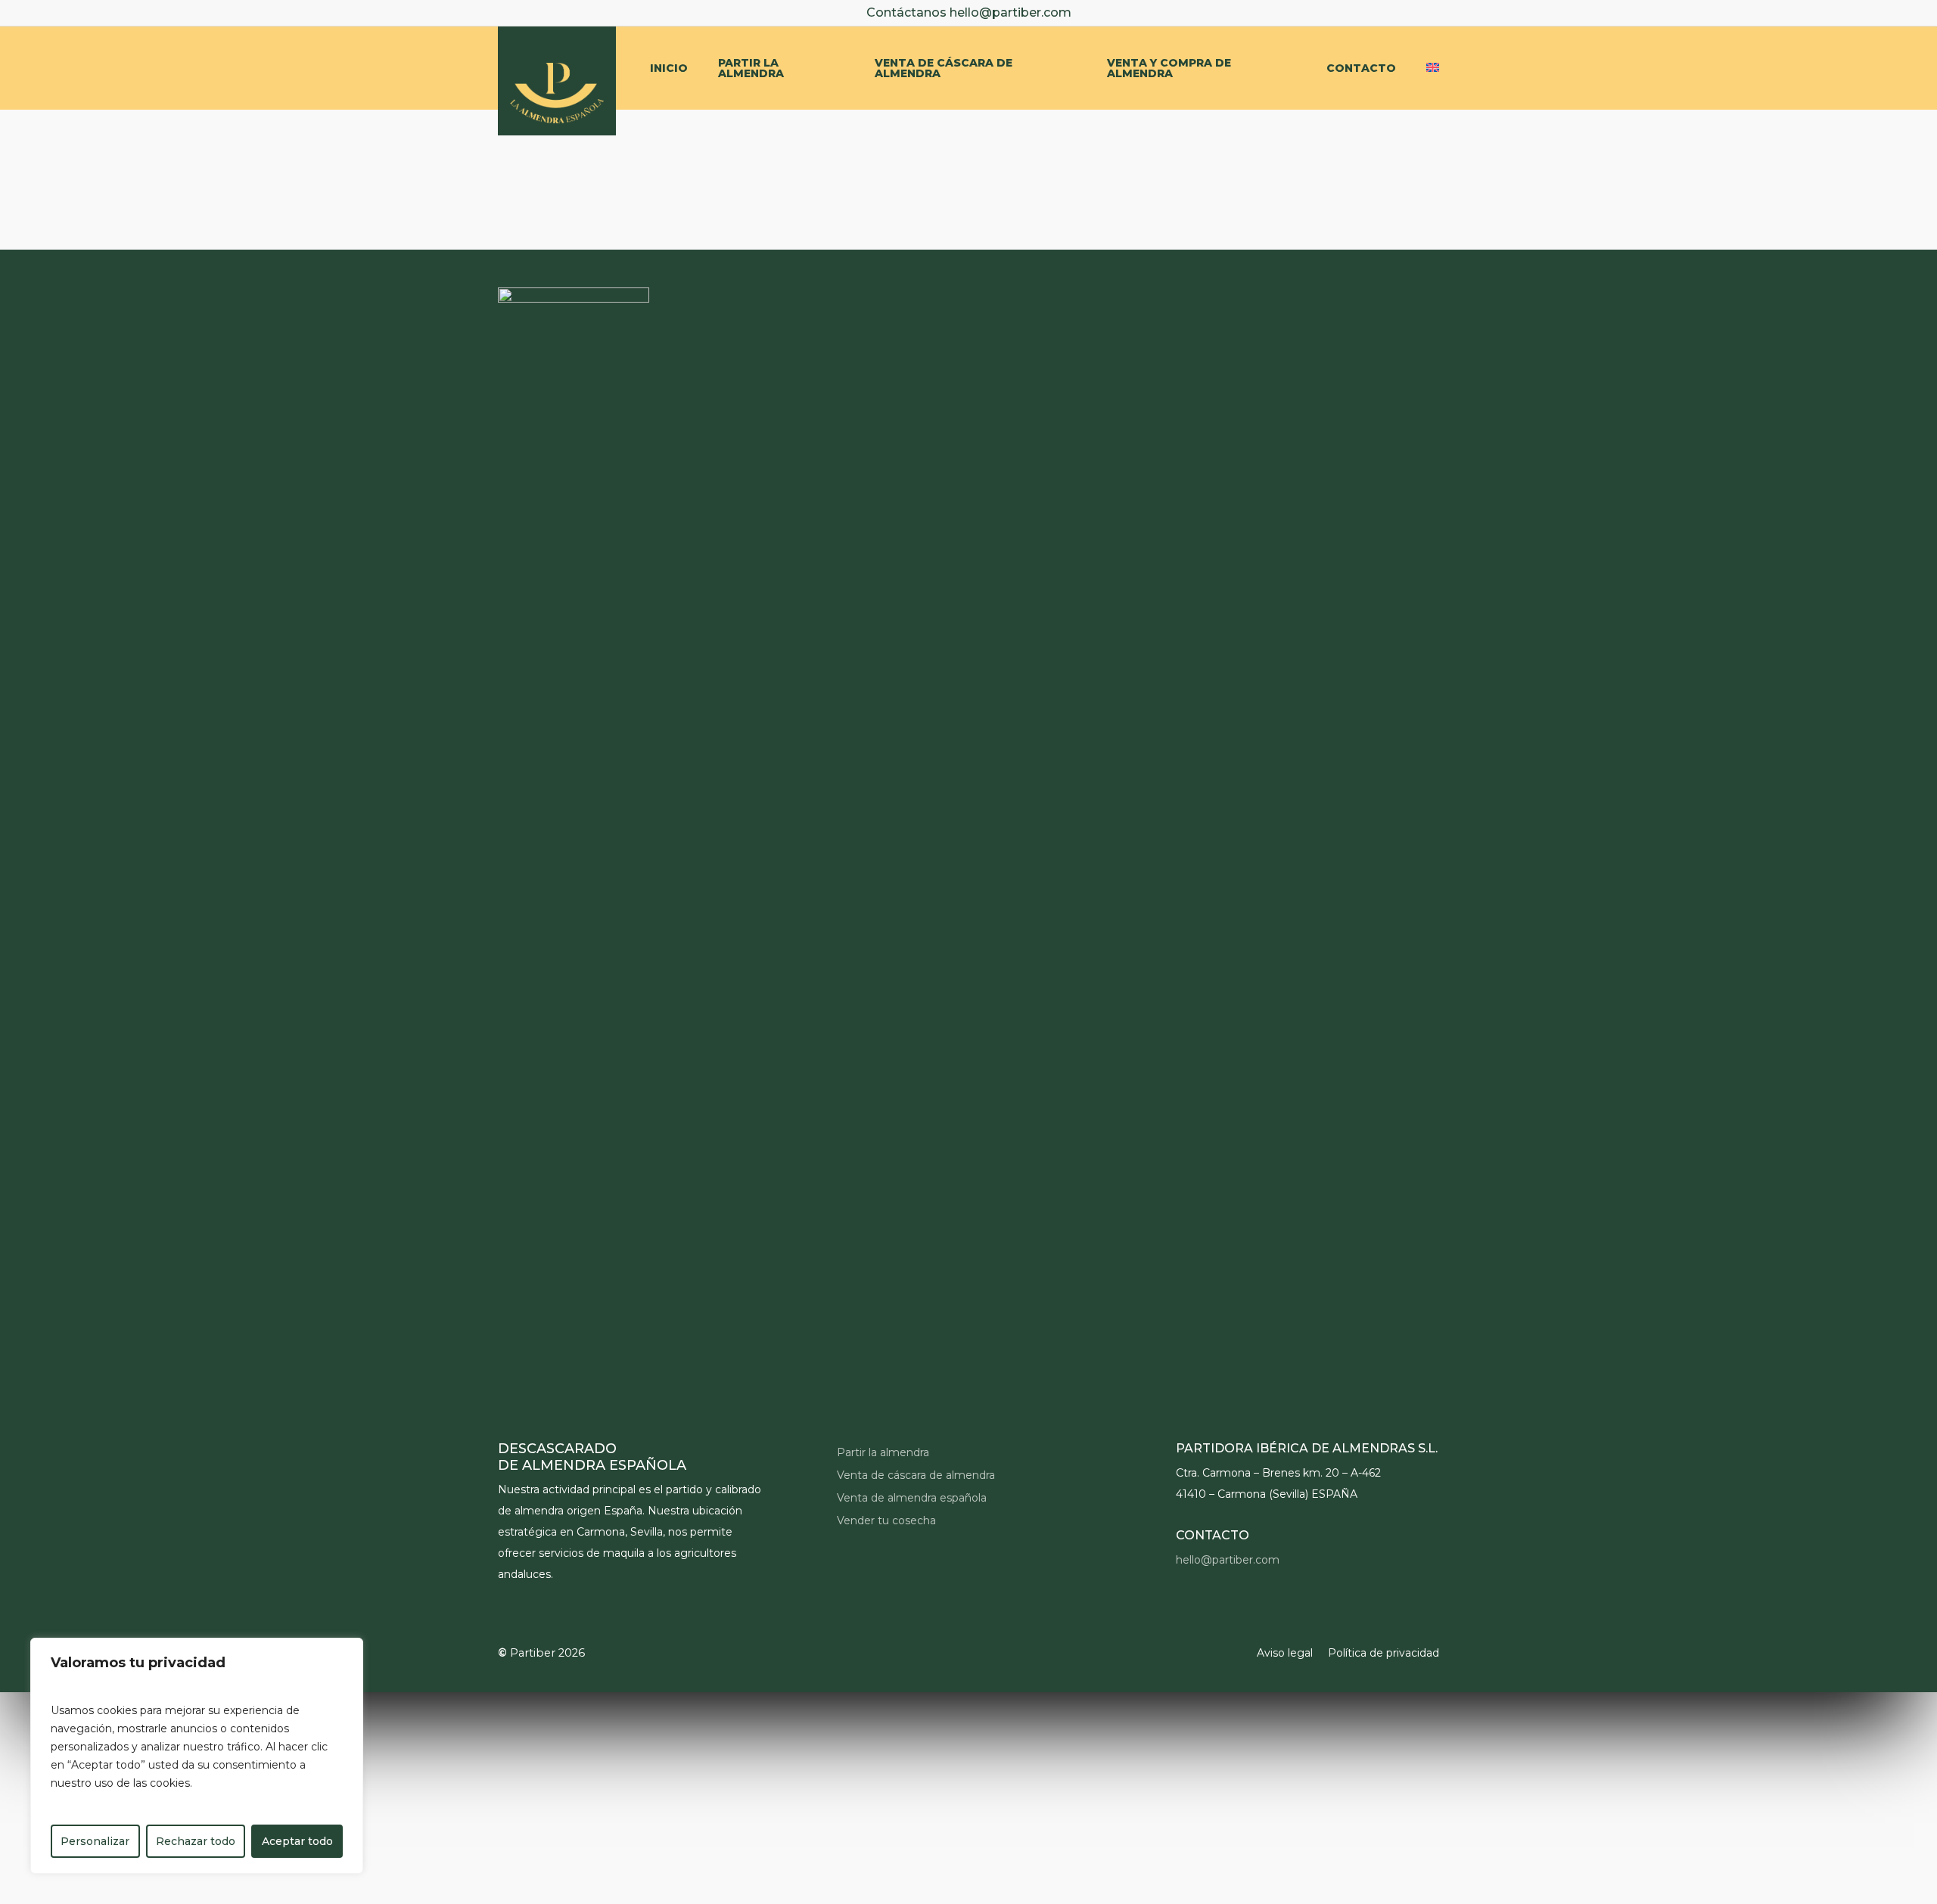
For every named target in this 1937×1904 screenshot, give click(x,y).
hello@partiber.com (1010, 12)
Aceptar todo (297, 1841)
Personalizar (95, 1841)
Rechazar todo (196, 1841)
